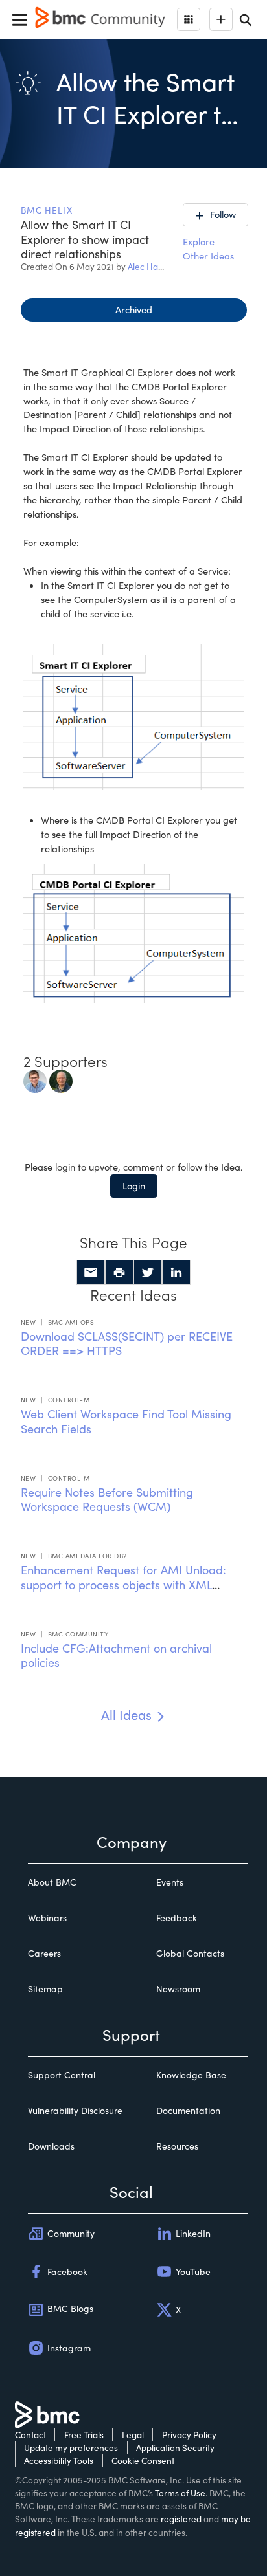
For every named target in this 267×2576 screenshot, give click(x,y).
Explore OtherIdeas (208, 248)
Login (134, 1185)
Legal (133, 2435)
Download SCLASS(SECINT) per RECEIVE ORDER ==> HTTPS (127, 1344)
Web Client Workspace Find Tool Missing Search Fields (126, 1421)
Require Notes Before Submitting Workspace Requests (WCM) (107, 1500)
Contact (30, 2435)
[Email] (91, 1273)
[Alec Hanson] (35, 1080)
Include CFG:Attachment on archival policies (116, 1656)
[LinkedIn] (176, 1273)
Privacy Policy (189, 2435)
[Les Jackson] (61, 1080)
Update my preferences (71, 2448)
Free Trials (84, 2435)
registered (181, 2519)
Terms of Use (180, 2493)
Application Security (175, 2448)
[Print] (119, 1273)
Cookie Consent (143, 2460)
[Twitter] (148, 1273)
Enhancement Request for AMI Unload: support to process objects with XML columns (123, 1584)
